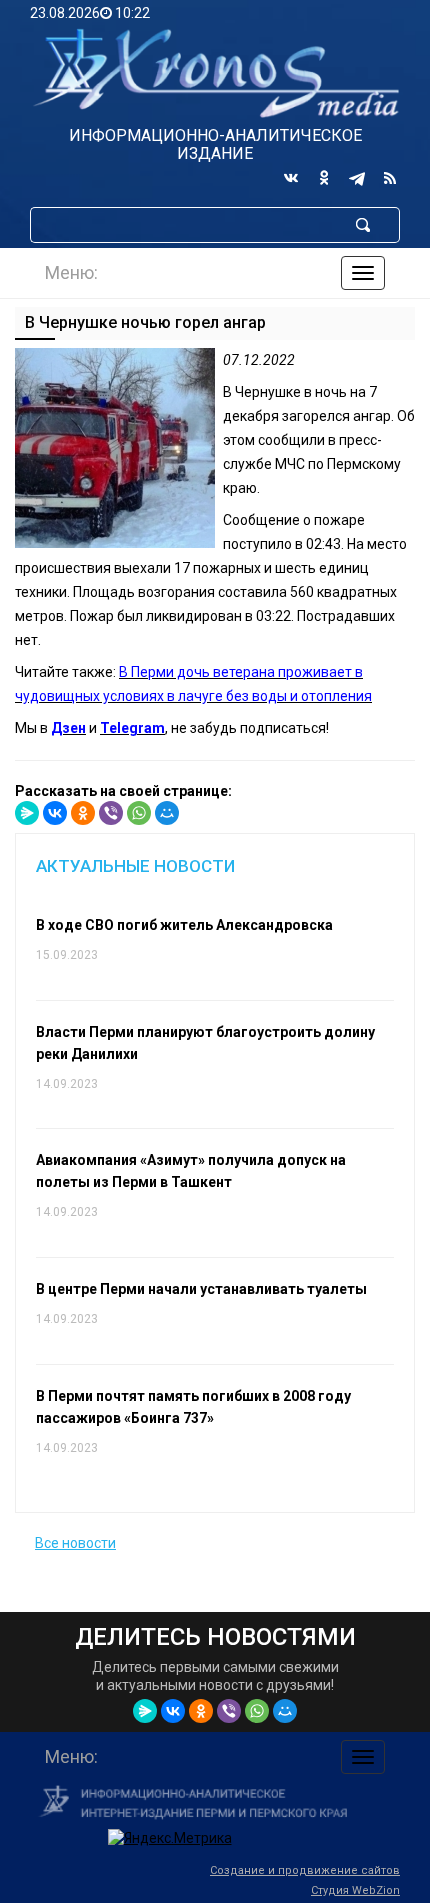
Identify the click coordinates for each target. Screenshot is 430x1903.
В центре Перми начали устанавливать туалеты (201, 1289)
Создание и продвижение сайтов (305, 1870)
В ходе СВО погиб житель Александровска (184, 925)
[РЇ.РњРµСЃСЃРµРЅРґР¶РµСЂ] (27, 813)
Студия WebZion (355, 1890)
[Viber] (111, 813)
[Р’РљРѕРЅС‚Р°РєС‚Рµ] (55, 813)
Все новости (75, 1543)
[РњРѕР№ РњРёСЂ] (167, 813)
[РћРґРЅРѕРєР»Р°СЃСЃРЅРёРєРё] (83, 813)
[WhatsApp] (139, 813)
